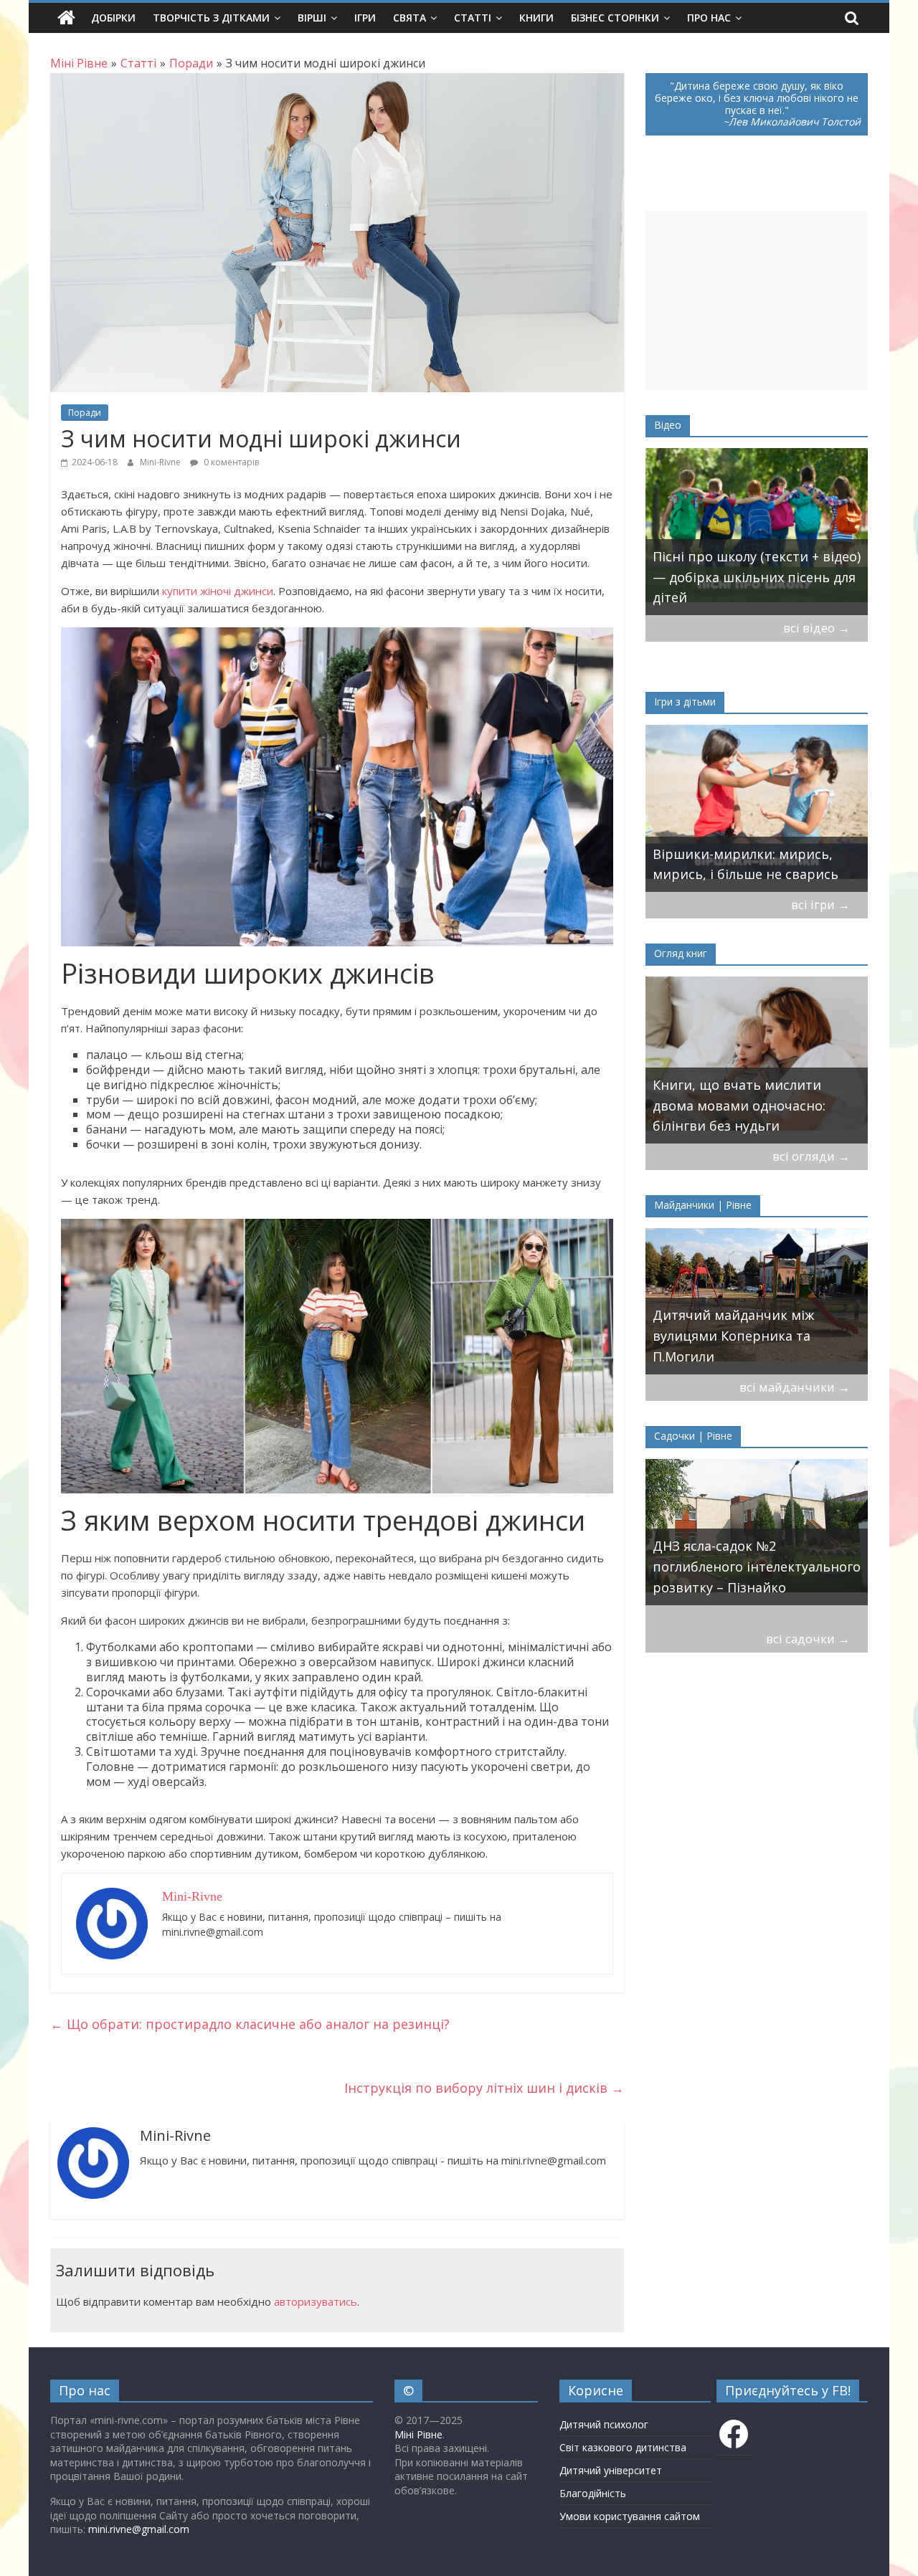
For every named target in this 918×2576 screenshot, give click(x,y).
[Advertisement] (757, 300)
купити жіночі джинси (218, 591)
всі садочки (808, 1639)
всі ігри (820, 904)
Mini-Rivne (161, 462)
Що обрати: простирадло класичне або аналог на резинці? (250, 2024)
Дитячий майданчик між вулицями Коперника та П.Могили (733, 1336)
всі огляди (811, 1156)
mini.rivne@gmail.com (139, 2529)
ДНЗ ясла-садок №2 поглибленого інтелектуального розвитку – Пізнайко (757, 1567)
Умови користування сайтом (630, 2516)
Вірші (312, 18)
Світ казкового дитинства (623, 2447)
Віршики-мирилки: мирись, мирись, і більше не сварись (746, 864)
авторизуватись (316, 2301)
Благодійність (593, 2493)
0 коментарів (230, 462)
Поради (85, 413)
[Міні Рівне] (66, 18)
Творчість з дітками (211, 18)
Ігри (365, 18)
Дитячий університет (611, 2470)
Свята (410, 18)
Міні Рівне (418, 2434)
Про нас (709, 18)
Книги (536, 18)
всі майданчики (795, 1387)
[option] (757, 532)
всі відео (817, 628)
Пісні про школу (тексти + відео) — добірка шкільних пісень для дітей (757, 577)
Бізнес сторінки (615, 18)
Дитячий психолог (604, 2424)
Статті (473, 18)
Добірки (113, 18)
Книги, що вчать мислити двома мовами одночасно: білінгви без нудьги (739, 1106)
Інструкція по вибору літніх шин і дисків (484, 2088)
